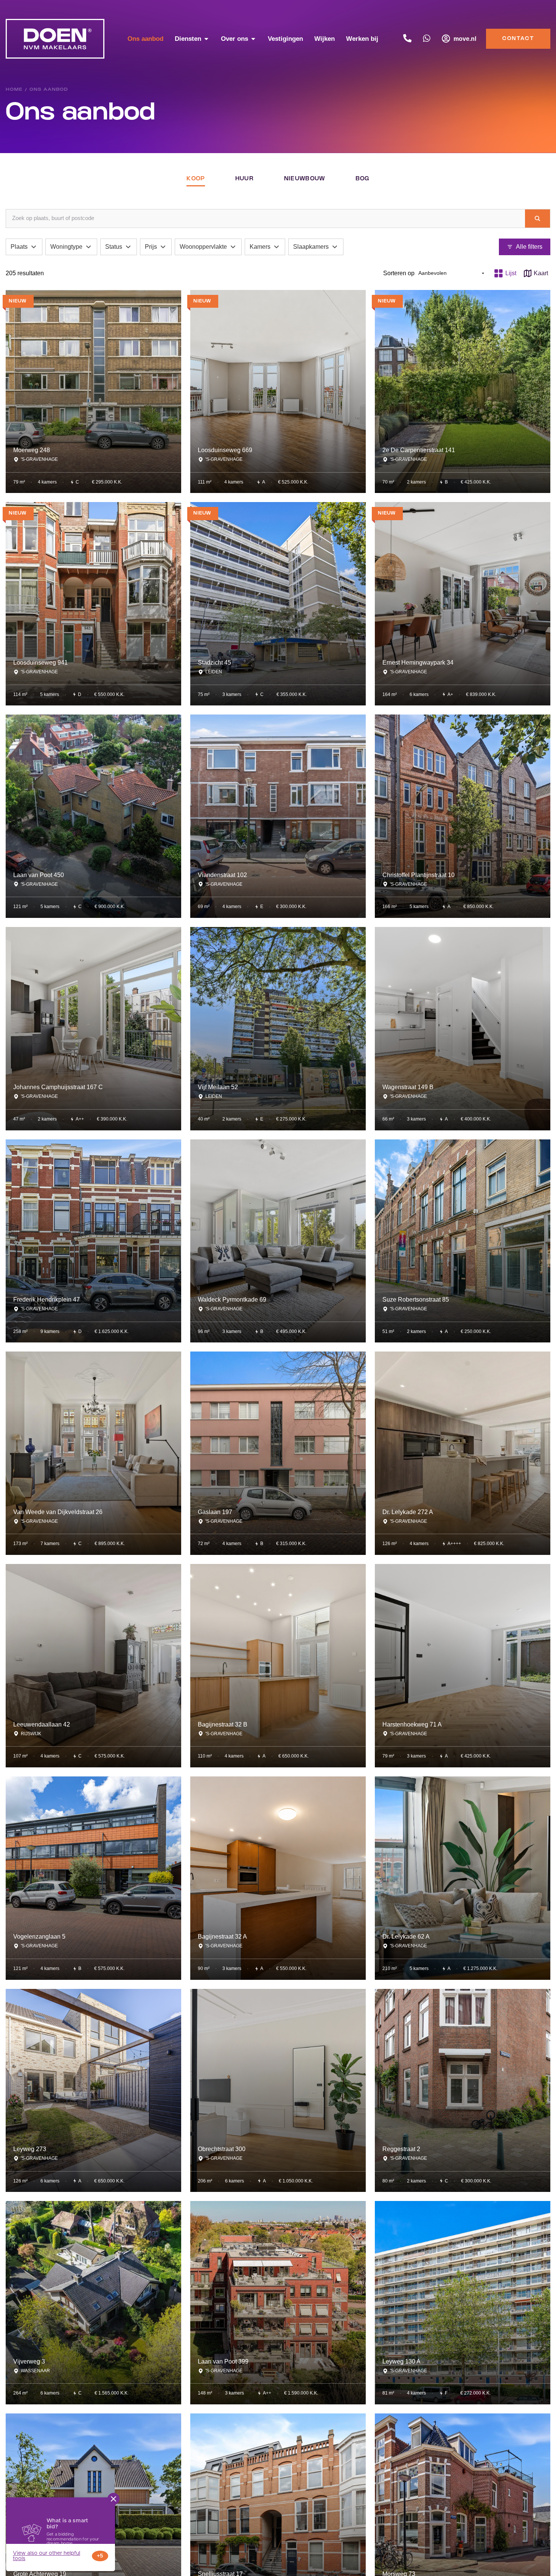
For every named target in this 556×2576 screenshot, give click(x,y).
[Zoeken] (537, 219)
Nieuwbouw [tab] (305, 179)
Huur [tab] (245, 179)
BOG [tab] (363, 179)
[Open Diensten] (206, 39)
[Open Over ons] (253, 39)
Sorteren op (399, 273)
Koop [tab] (196, 179)
